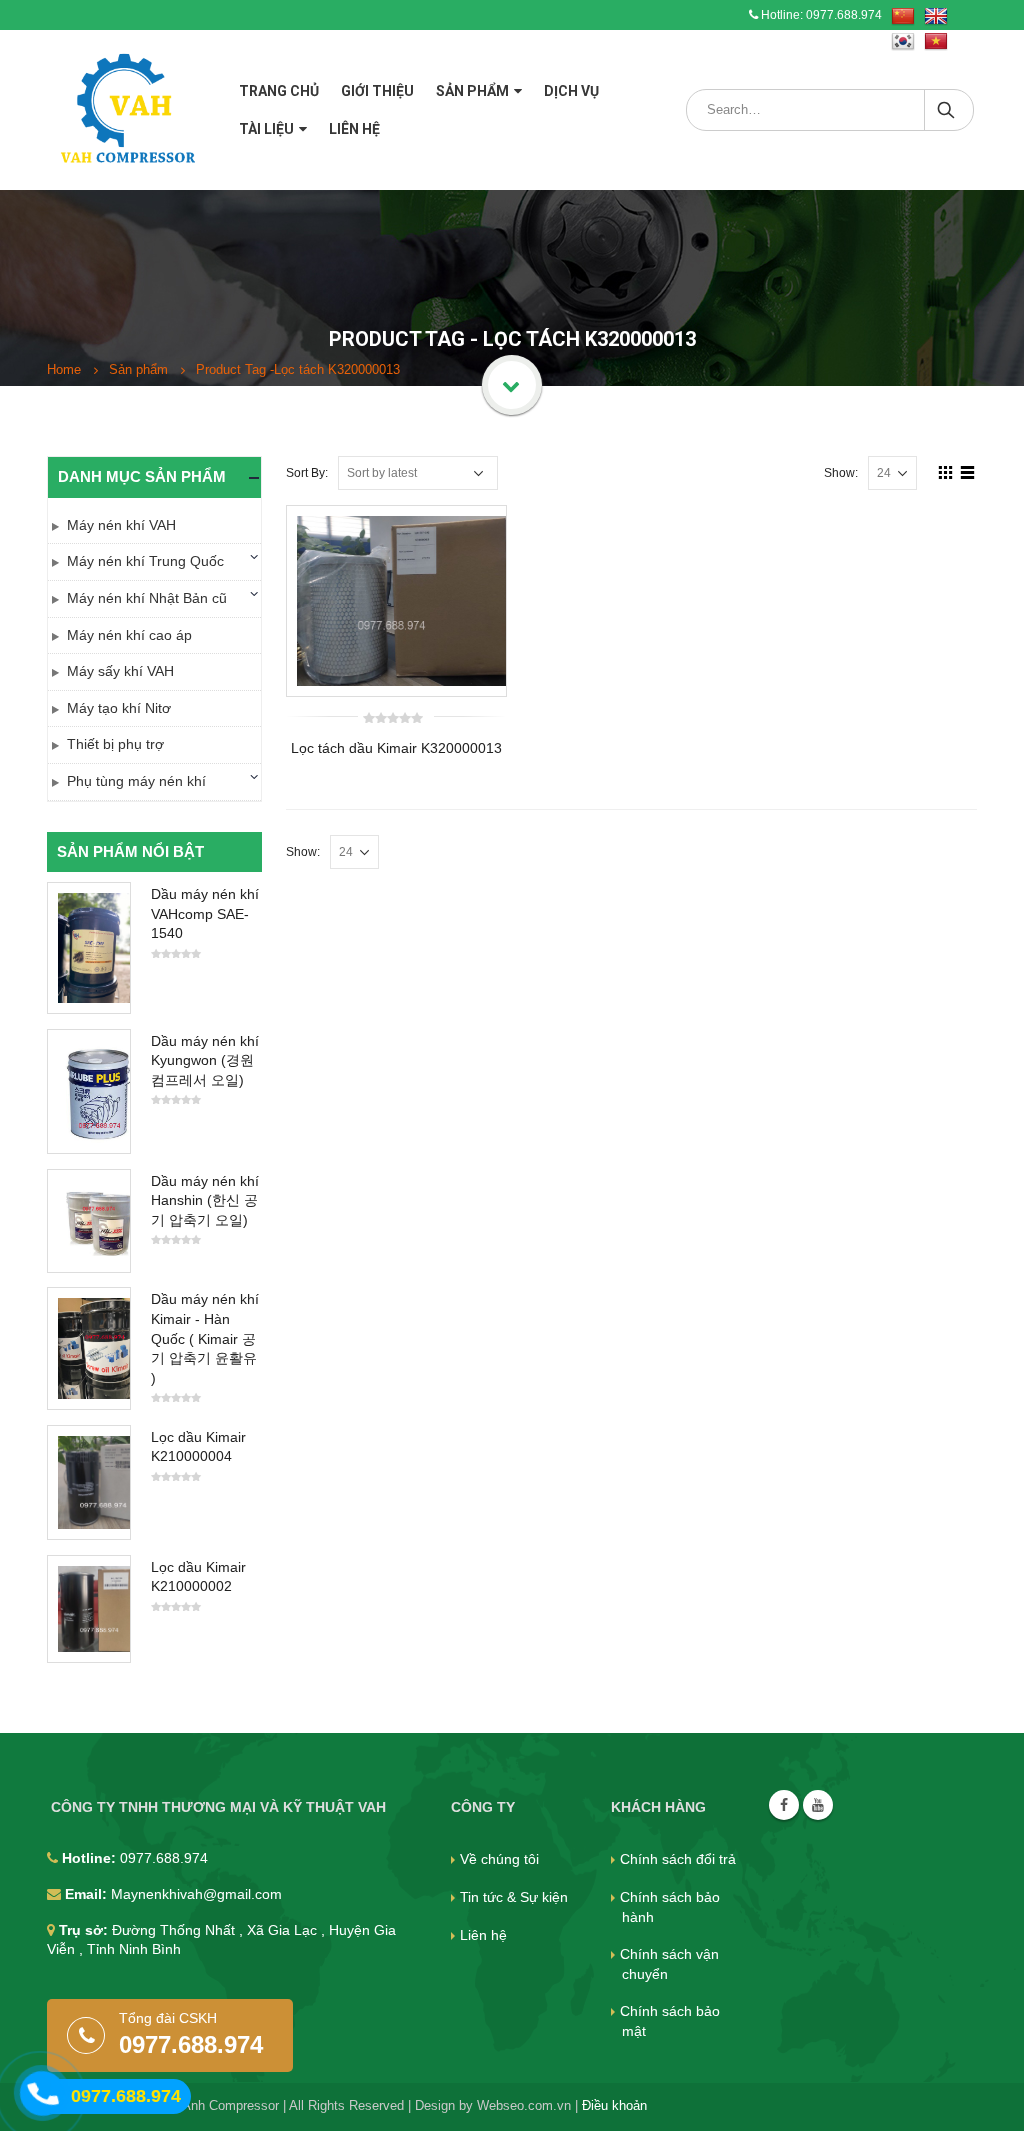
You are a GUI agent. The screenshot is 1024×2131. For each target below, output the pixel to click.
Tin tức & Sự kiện (514, 1897)
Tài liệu (266, 129)
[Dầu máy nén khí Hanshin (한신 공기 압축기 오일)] (89, 1221)
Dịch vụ (571, 91)
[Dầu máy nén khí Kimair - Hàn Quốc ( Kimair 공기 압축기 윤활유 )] (89, 1348)
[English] (936, 17)
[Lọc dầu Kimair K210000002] (89, 1609)
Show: (841, 473)
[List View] (968, 472)
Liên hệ (354, 129)
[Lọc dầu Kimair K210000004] (89, 1482)
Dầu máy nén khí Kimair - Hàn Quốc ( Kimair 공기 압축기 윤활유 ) (205, 1338)
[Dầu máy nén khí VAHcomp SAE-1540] (89, 947)
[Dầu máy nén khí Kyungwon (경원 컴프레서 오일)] (89, 1091)
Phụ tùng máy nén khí (136, 781)
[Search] (947, 110)
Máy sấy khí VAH (120, 671)
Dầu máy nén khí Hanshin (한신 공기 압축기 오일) (205, 1200)
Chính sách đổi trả (678, 1859)
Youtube (818, 1805)
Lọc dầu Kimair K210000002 (198, 1577)
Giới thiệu (377, 91)
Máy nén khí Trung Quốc (145, 561)
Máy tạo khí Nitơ (119, 708)
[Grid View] (946, 472)
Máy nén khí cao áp (129, 635)
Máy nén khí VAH (121, 525)
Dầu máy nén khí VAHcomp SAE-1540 (205, 913)
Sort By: (307, 473)
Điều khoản (614, 2106)
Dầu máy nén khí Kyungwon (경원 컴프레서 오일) (205, 1060)
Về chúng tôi (499, 1859)
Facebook (784, 1805)
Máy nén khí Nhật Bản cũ (147, 598)
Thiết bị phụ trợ (115, 744)
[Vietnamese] (936, 42)
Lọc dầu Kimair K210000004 (198, 1447)
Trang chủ (279, 91)
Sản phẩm (472, 91)
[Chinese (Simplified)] (903, 17)
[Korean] (903, 42)
